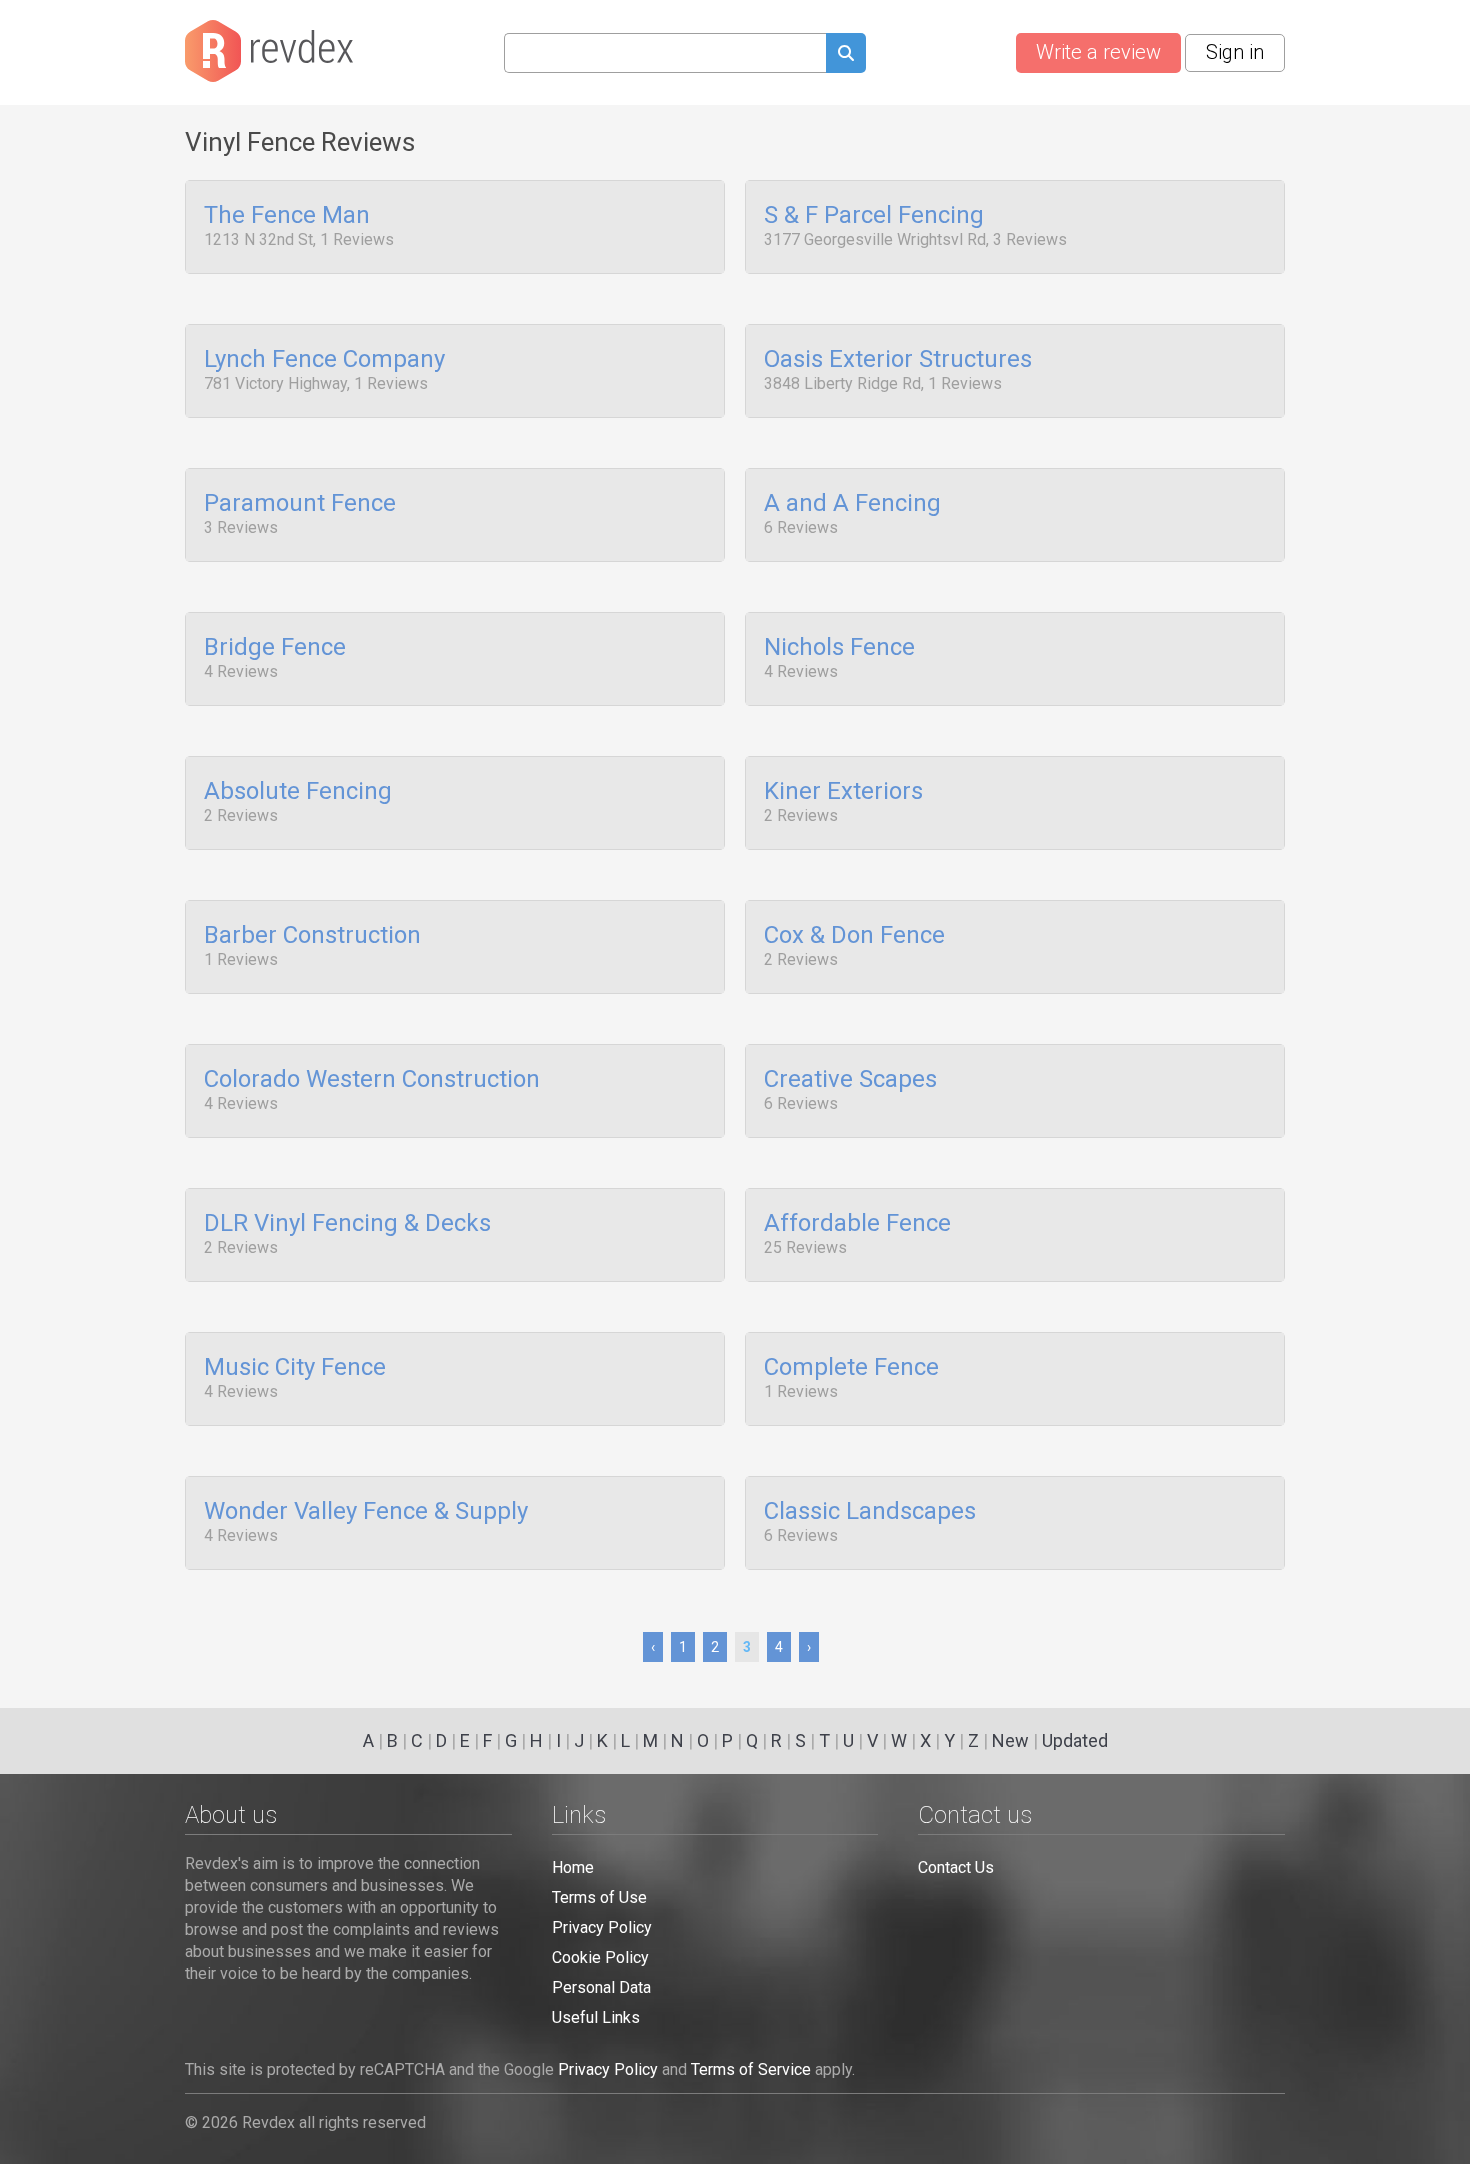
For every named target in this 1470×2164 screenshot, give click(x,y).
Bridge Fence (275, 648)
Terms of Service (751, 2069)
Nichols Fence (839, 648)
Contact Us (956, 1867)
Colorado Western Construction (372, 1080)
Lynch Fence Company (324, 360)
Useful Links (596, 2017)
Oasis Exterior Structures (898, 360)
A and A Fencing (852, 504)
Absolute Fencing (298, 792)
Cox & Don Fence (854, 936)
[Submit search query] (846, 55)
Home (573, 1867)
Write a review (1098, 52)
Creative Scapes (850, 1080)
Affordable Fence (857, 1224)
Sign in (1235, 52)
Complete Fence (851, 1368)
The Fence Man (287, 216)
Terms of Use (599, 1897)
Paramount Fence (300, 504)
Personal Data (601, 1987)
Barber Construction (312, 936)
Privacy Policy (602, 1927)
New (1010, 1740)
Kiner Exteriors (843, 792)
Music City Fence (295, 1368)
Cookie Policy (600, 1957)
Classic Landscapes (870, 1512)
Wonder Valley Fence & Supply (366, 1512)
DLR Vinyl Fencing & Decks (347, 1224)
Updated (1075, 1740)
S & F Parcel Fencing (874, 216)
